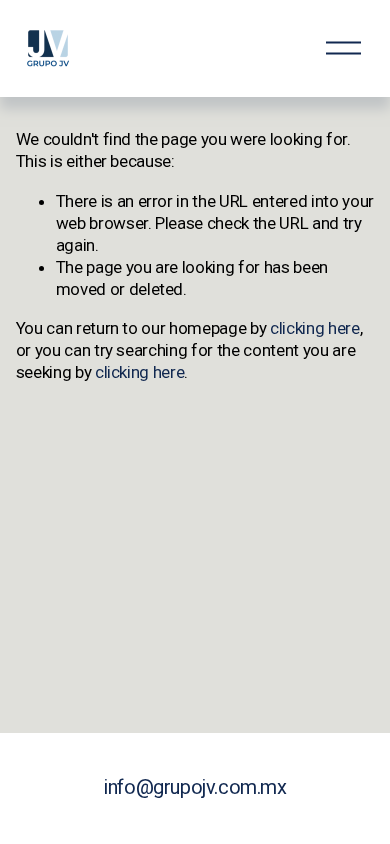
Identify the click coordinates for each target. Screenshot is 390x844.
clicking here (315, 328)
